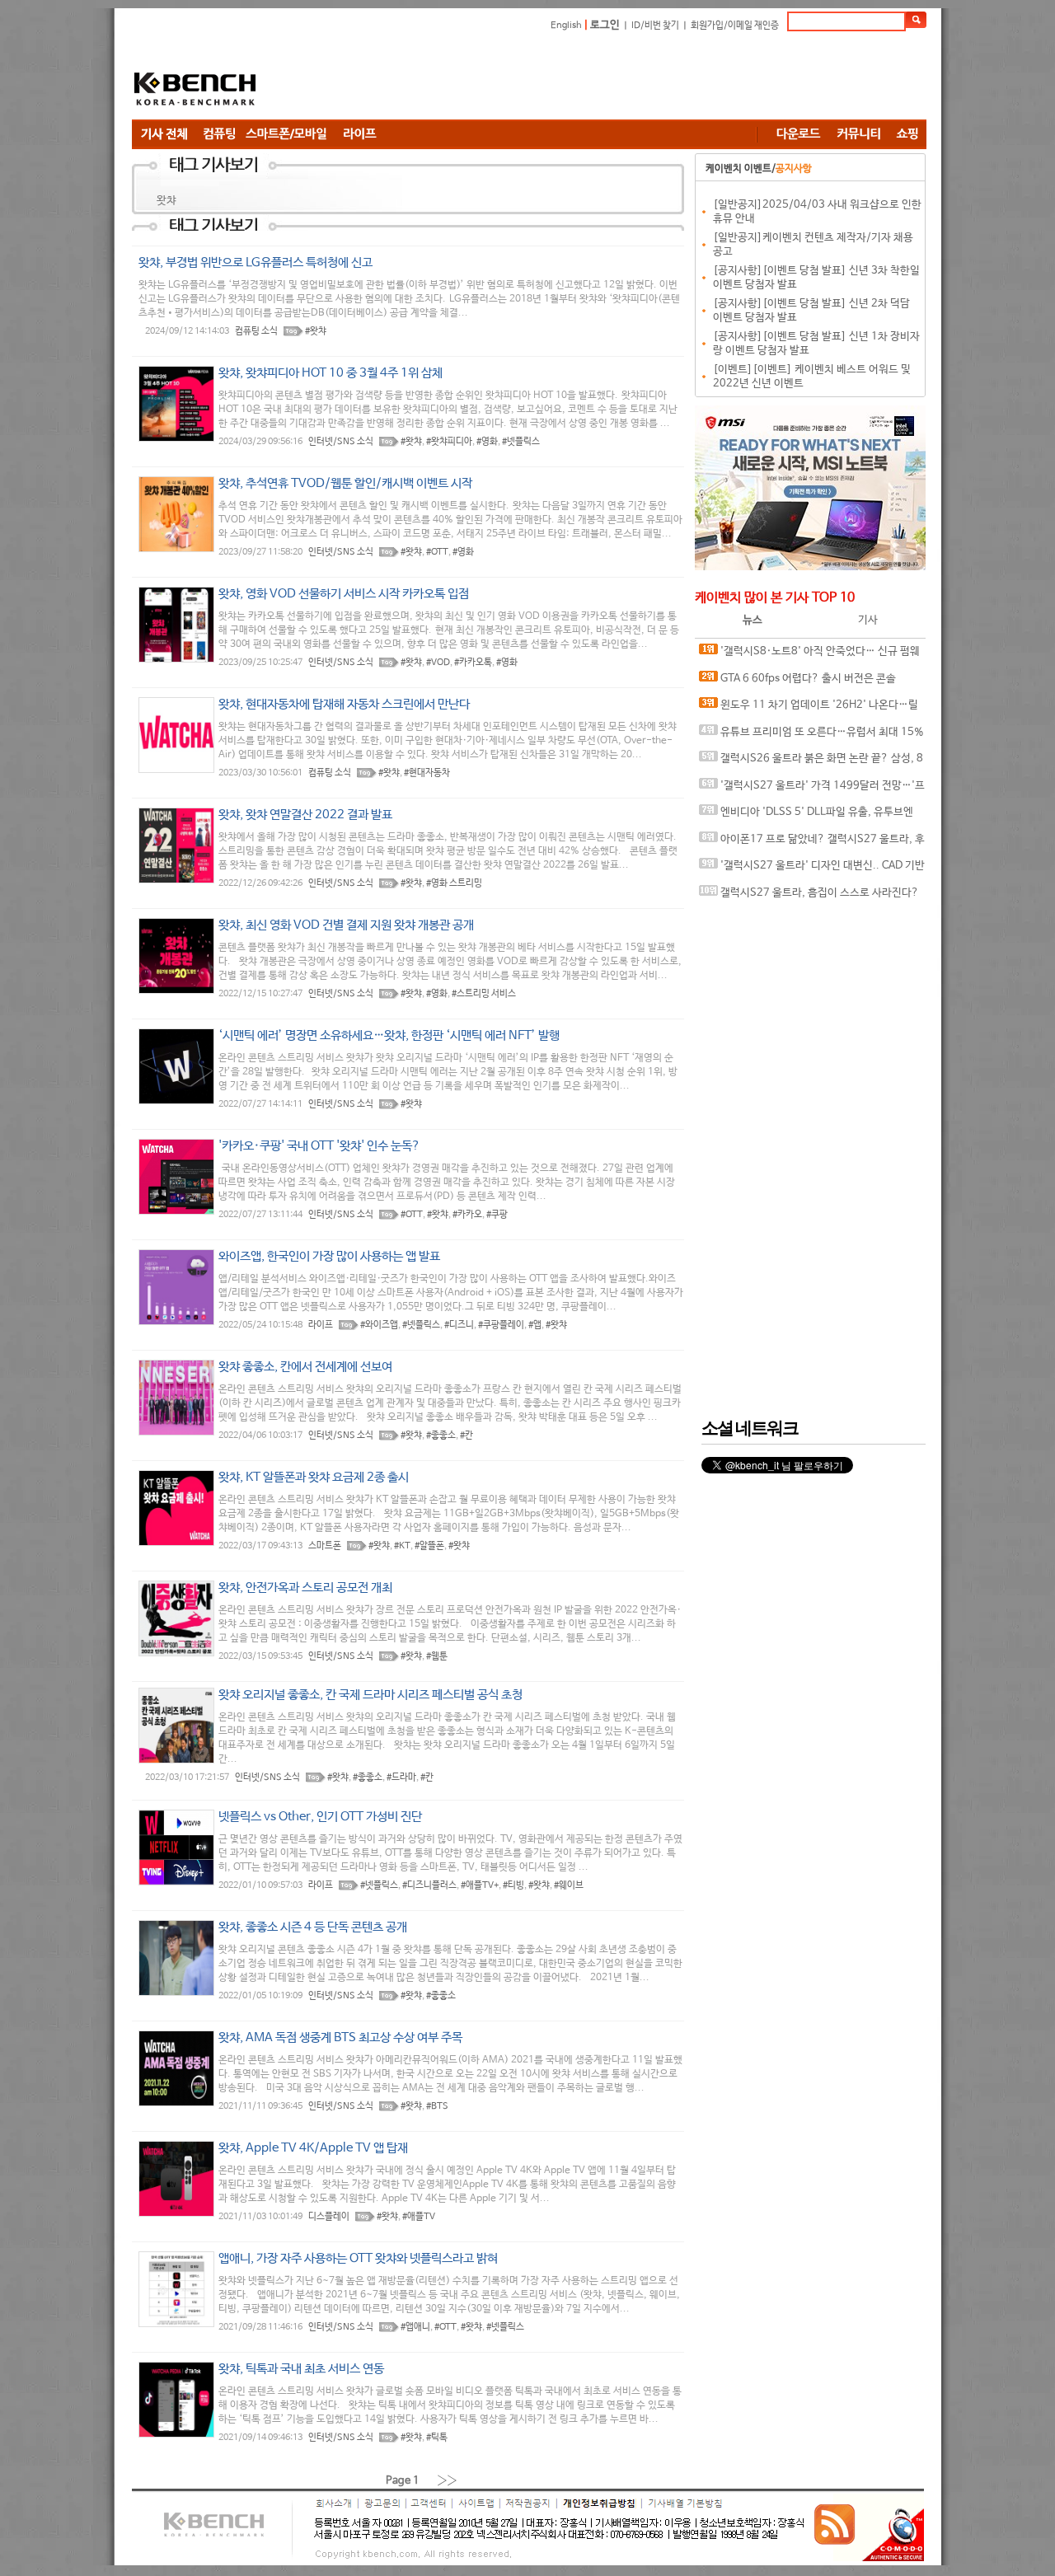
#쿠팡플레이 (501, 1325)
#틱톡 (437, 2438)
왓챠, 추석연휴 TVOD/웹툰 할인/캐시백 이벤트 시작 (345, 483)
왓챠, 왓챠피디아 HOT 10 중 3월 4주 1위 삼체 (331, 373)
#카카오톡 (473, 663)
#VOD (438, 663)
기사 (868, 620)
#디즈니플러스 (429, 1885)
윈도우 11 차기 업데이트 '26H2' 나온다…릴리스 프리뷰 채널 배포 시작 (809, 709)
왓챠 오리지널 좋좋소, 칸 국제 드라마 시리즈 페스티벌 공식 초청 (370, 1695)
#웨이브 (569, 1885)
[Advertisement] (626, 78)
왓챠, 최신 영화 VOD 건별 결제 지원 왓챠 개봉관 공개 (346, 925)
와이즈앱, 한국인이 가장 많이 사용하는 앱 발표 (329, 1256)
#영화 (487, 442)
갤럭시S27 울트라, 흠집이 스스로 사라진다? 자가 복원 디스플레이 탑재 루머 (809, 897)
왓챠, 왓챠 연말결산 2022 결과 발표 (305, 815)
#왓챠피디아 (449, 442)
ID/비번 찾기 (655, 26)
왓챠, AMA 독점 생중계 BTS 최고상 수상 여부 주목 (340, 2037)
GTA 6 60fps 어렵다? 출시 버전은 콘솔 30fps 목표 (797, 683)
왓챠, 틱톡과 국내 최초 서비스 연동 (301, 2369)
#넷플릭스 (521, 442)
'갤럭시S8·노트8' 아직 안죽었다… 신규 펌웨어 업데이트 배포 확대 (809, 656)
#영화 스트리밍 (454, 883)
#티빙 (513, 1885)
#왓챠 (316, 331)
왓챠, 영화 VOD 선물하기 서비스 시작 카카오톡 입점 (344, 594)
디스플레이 (329, 2217)
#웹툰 (437, 1656)
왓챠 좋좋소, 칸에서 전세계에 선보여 (305, 1367)
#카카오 (467, 1215)
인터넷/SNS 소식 (341, 442)
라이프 (321, 1325)
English (566, 26)
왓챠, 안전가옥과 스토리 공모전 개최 (305, 1588)
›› (448, 2480)
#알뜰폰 (429, 1546)
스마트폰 (325, 1546)
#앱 (535, 1325)
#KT (402, 1546)
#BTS (437, 2106)
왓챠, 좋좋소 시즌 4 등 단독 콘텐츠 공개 (313, 1927)
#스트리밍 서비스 (484, 994)
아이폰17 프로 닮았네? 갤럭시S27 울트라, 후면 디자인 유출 (812, 843)
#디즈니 (459, 1325)
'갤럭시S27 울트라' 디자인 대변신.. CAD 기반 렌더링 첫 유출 (812, 870)
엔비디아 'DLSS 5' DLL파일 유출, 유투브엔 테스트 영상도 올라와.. (806, 816)
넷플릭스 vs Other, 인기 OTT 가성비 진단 (320, 1817)
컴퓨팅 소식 (256, 331)
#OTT (437, 552)
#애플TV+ (480, 1885)
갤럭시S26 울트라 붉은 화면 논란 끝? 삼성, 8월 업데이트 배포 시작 (811, 763)
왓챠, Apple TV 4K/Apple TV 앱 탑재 (313, 2148)
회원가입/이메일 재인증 (735, 26)
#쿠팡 (497, 1215)
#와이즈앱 (379, 1325)
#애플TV (419, 2217)
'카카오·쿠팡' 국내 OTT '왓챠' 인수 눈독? (319, 1146)
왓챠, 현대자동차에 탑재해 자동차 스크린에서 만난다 (344, 704)
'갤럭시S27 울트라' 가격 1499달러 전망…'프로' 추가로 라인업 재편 (812, 790)
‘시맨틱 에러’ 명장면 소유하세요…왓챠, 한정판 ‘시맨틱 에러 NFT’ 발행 (389, 1035)
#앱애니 (415, 2327)
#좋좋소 (441, 1436)
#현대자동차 (427, 773)
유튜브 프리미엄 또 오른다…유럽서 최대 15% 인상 (811, 736)
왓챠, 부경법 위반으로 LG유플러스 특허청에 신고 (256, 262)
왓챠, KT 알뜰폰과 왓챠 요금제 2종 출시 (314, 1477)
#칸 (467, 1436)
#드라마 (401, 1777)
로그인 (605, 25)
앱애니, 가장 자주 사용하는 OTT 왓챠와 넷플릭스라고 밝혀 (358, 2258)
